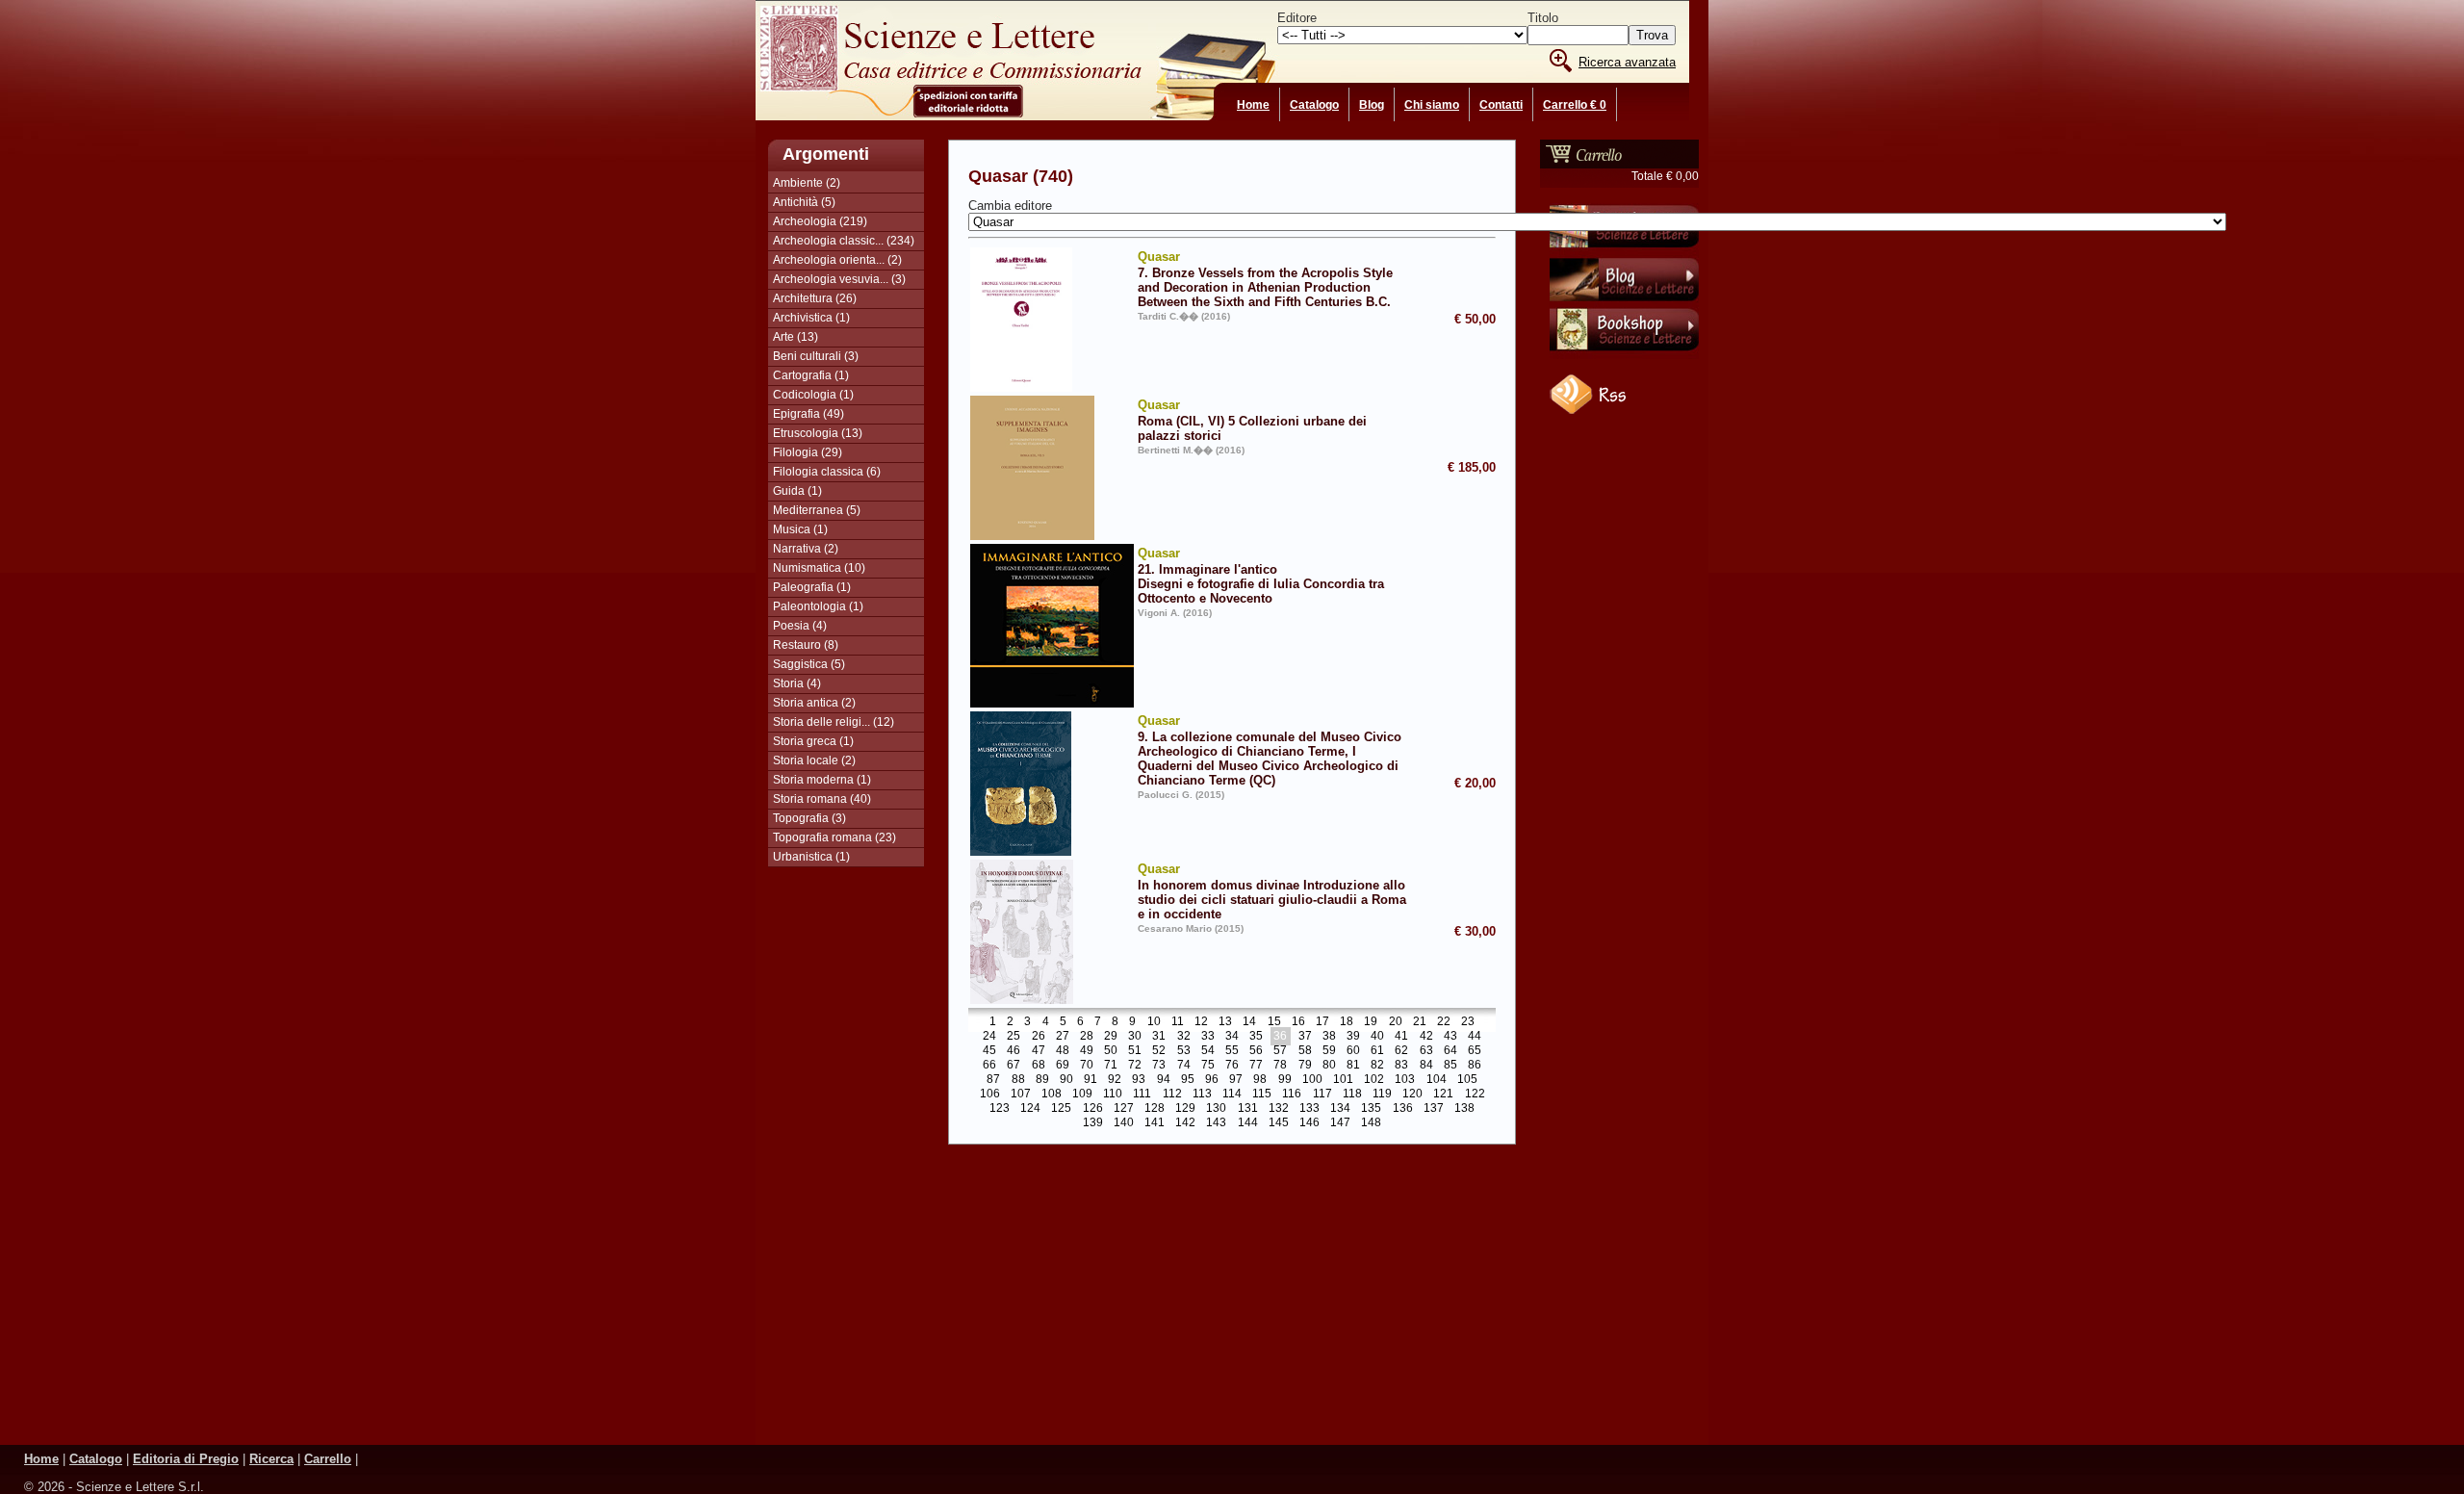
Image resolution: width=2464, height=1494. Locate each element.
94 (1164, 1080)
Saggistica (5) (809, 664)
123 (1000, 1109)
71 (1111, 1066)
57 (1280, 1051)
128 (1155, 1109)
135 (1371, 1109)
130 (1216, 1109)
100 (1312, 1080)
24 (989, 1037)
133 (1309, 1109)
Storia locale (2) (814, 760)
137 (1434, 1109)
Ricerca (271, 1459)
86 (1475, 1066)
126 (1093, 1109)
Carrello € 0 (1575, 105)
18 (1347, 1022)
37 (1305, 1037)
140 (1124, 1123)
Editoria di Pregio (186, 1459)
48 (1063, 1051)
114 (1232, 1095)
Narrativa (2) (806, 549)
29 (1111, 1037)
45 (989, 1051)
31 (1159, 1037)
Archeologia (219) (820, 221)
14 (1249, 1022)
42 (1426, 1037)
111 (1142, 1095)
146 (1309, 1123)
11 (1178, 1022)
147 (1340, 1123)
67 (1014, 1066)
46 (1014, 1051)
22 (1444, 1022)
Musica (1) (800, 529)
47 (1039, 1051)
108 (1052, 1095)
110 (1113, 1095)
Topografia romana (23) (834, 837)
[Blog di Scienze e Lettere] (1624, 303)
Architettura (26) (815, 298)
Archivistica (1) (811, 318)
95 (1188, 1080)
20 (1396, 1022)
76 (1232, 1066)
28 (1087, 1037)
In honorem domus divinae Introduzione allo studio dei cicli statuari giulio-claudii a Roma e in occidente (1272, 891)
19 (1371, 1022)
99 (1285, 1080)
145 (1279, 1123)
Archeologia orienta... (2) (837, 260)
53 (1184, 1051)
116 (1292, 1095)
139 (1093, 1123)
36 (1280, 1037)
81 (1353, 1066)
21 (1420, 1022)
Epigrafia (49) (808, 414)
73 (1159, 1066)
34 (1232, 1037)
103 (1405, 1080)
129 (1185, 1109)
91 (1091, 1080)
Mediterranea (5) (817, 510)
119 (1382, 1095)
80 (1329, 1066)
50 (1111, 1051)
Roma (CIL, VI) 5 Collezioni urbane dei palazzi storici (1252, 420)
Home (1253, 105)
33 (1208, 1037)
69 (1063, 1066)
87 (993, 1080)
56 (1256, 1051)
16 (1298, 1022)
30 (1135, 1037)
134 (1340, 1109)
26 (1039, 1037)
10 (1154, 1022)
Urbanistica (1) (811, 857)
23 (1468, 1022)
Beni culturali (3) (816, 356)
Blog (1372, 105)
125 (1061, 1109)
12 (1201, 1022)
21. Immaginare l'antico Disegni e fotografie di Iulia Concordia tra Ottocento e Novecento (1261, 576)
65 (1475, 1051)
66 (989, 1066)
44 (1475, 1037)
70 (1087, 1066)
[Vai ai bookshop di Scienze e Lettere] (1624, 355)
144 (1248, 1123)
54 (1208, 1051)
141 (1155, 1123)
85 (1450, 1066)
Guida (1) (797, 491)
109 (1082, 1095)
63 (1426, 1051)
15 (1274, 1022)
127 (1124, 1109)
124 (1030, 1109)
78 (1280, 1066)
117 (1322, 1095)
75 (1208, 1066)
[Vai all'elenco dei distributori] (1624, 251)
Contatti (1501, 105)
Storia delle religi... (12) (834, 722)
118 (1352, 1095)
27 (1063, 1037)
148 (1371, 1123)
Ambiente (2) (807, 183)
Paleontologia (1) (818, 606)
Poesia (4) (800, 626)
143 (1216, 1123)
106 (990, 1095)
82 (1377, 1066)
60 (1353, 1051)
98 (1260, 1080)
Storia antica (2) (814, 703)
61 (1377, 1051)
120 (1412, 1095)
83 (1401, 1066)
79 (1305, 1066)
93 (1139, 1080)
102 (1374, 1080)
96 (1212, 1080)
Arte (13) (796, 337)
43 (1450, 1037)
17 (1322, 1022)
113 (1202, 1095)
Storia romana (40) (822, 799)
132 (1279, 1109)
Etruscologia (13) (818, 433)
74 (1184, 1066)
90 (1066, 1080)
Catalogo (1314, 105)
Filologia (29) (808, 452)
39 (1353, 1037)
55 (1232, 1051)
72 (1135, 1066)
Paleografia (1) (812, 587)
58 (1305, 1051)
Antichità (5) (804, 202)
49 (1087, 1051)
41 (1401, 1037)
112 (1172, 1095)
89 (1042, 1080)
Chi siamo (1432, 105)
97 (1236, 1080)
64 (1450, 1051)
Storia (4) (797, 683)
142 (1185, 1123)
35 (1256, 1037)
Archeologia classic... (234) (844, 241)
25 (1014, 1037)
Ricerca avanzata (1627, 62)
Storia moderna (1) (822, 780)
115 (1262, 1095)
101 (1343, 1080)
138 (1464, 1109)
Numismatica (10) (819, 568)
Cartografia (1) (811, 375)
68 (1039, 1066)
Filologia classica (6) (827, 472)
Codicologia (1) (813, 395)
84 (1426, 1066)
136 (1403, 1109)
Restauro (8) (806, 645)
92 (1115, 1080)
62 (1401, 1051)
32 (1184, 1037)
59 (1329, 1051)
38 (1329, 1037)
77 (1256, 1066)
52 (1159, 1051)
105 (1467, 1080)
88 (1018, 1080)
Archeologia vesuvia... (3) (839, 279)
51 (1135, 1051)
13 (1225, 1022)
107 (1021, 1095)
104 (1437, 1080)
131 (1248, 1109)
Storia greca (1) (813, 741)
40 (1377, 1037)
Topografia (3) (809, 818)
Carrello (328, 1459)
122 (1475, 1095)
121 (1443, 1095)
